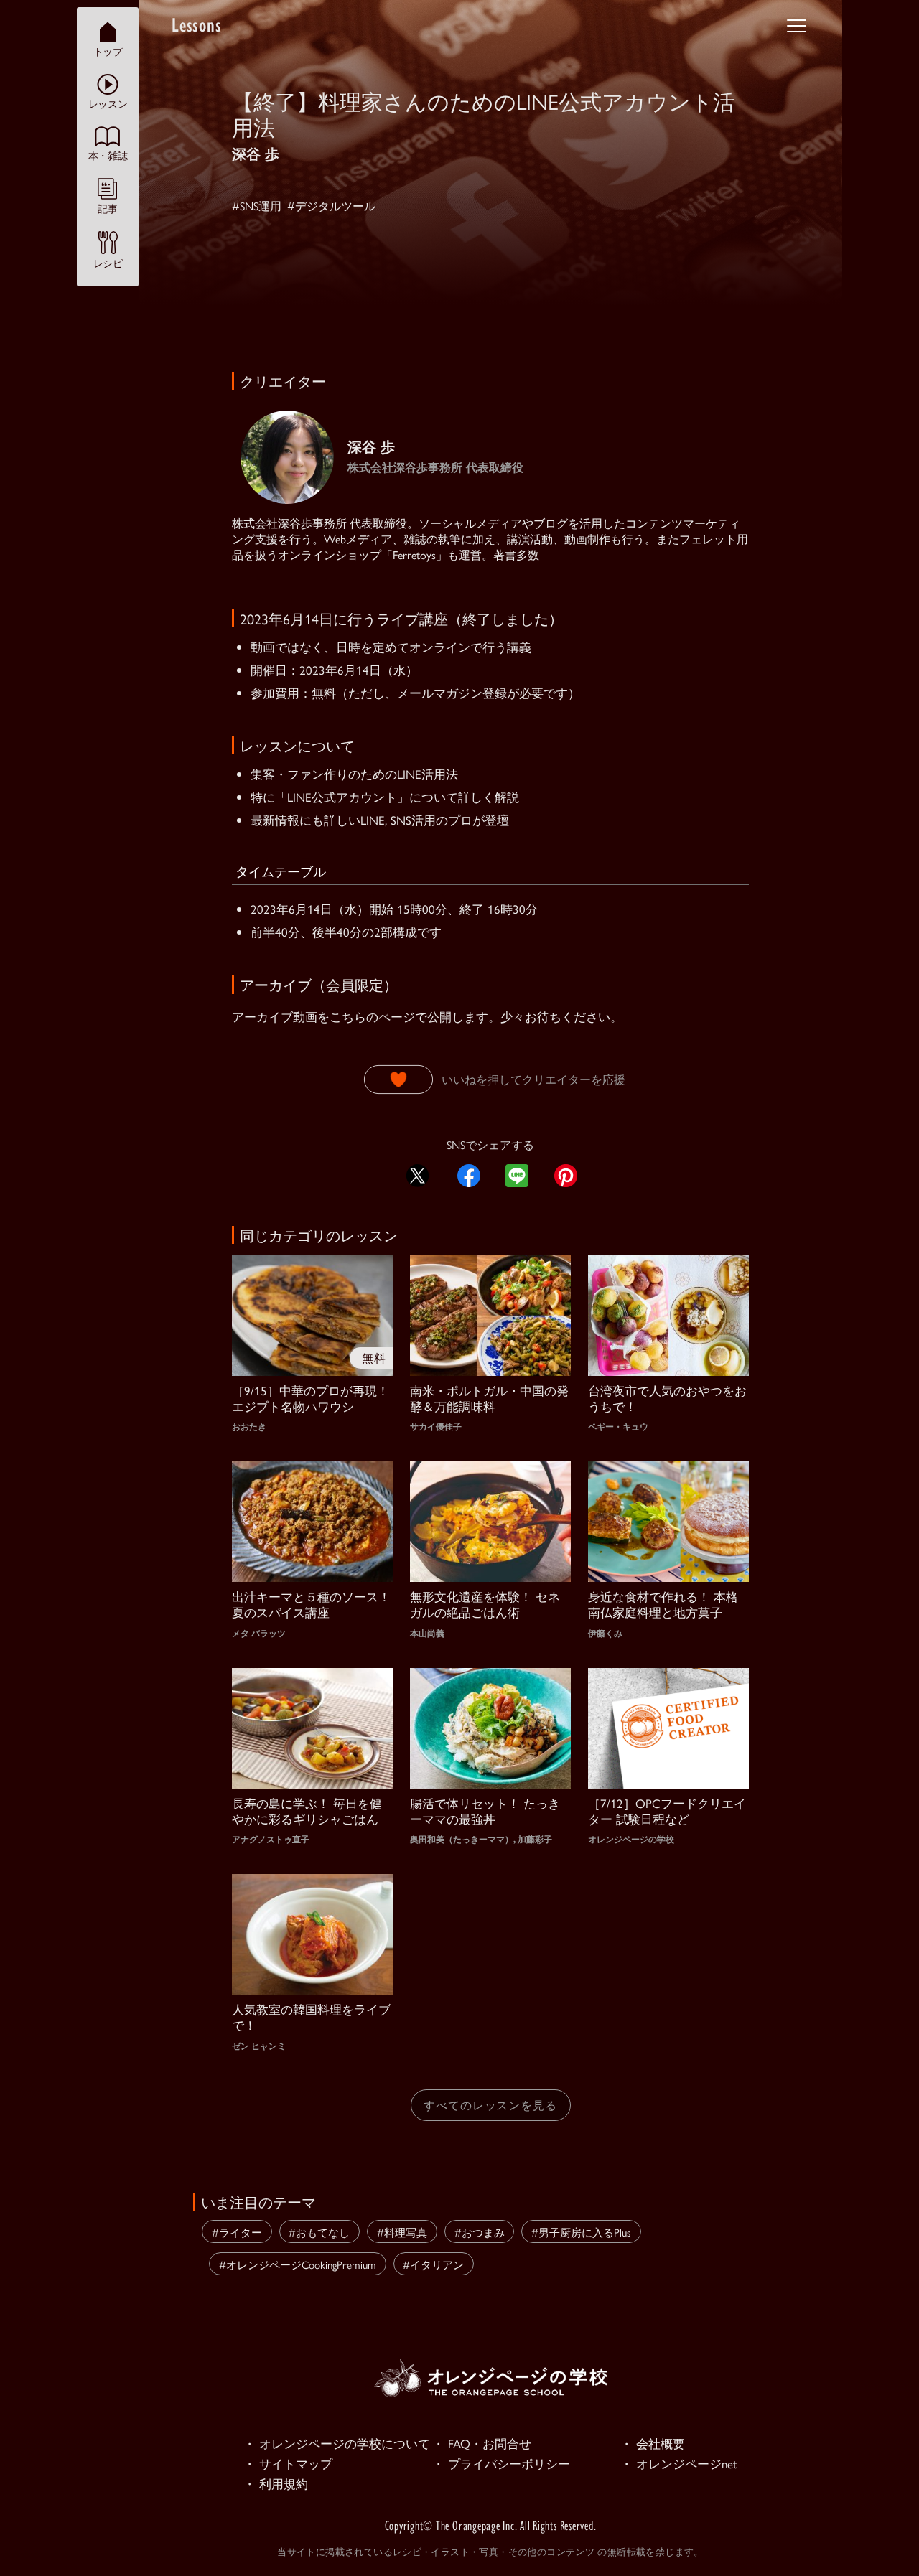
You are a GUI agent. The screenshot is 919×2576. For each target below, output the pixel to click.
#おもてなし (319, 2232)
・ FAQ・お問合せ (482, 2443)
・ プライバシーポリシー (501, 2463)
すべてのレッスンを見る (491, 2105)
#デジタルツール (331, 206)
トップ (108, 51)
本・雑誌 (108, 155)
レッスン (108, 103)
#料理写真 (402, 2232)
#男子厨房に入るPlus (581, 2232)
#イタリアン (433, 2264)
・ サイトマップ (288, 2463)
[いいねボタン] (398, 1079)
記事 (107, 208)
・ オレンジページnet (679, 2463)
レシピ (108, 263)
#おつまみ (480, 2232)
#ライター (237, 2232)
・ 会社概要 (653, 2443)
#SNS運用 (257, 206)
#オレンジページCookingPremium (298, 2264)
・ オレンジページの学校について (337, 2443)
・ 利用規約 (276, 2483)
